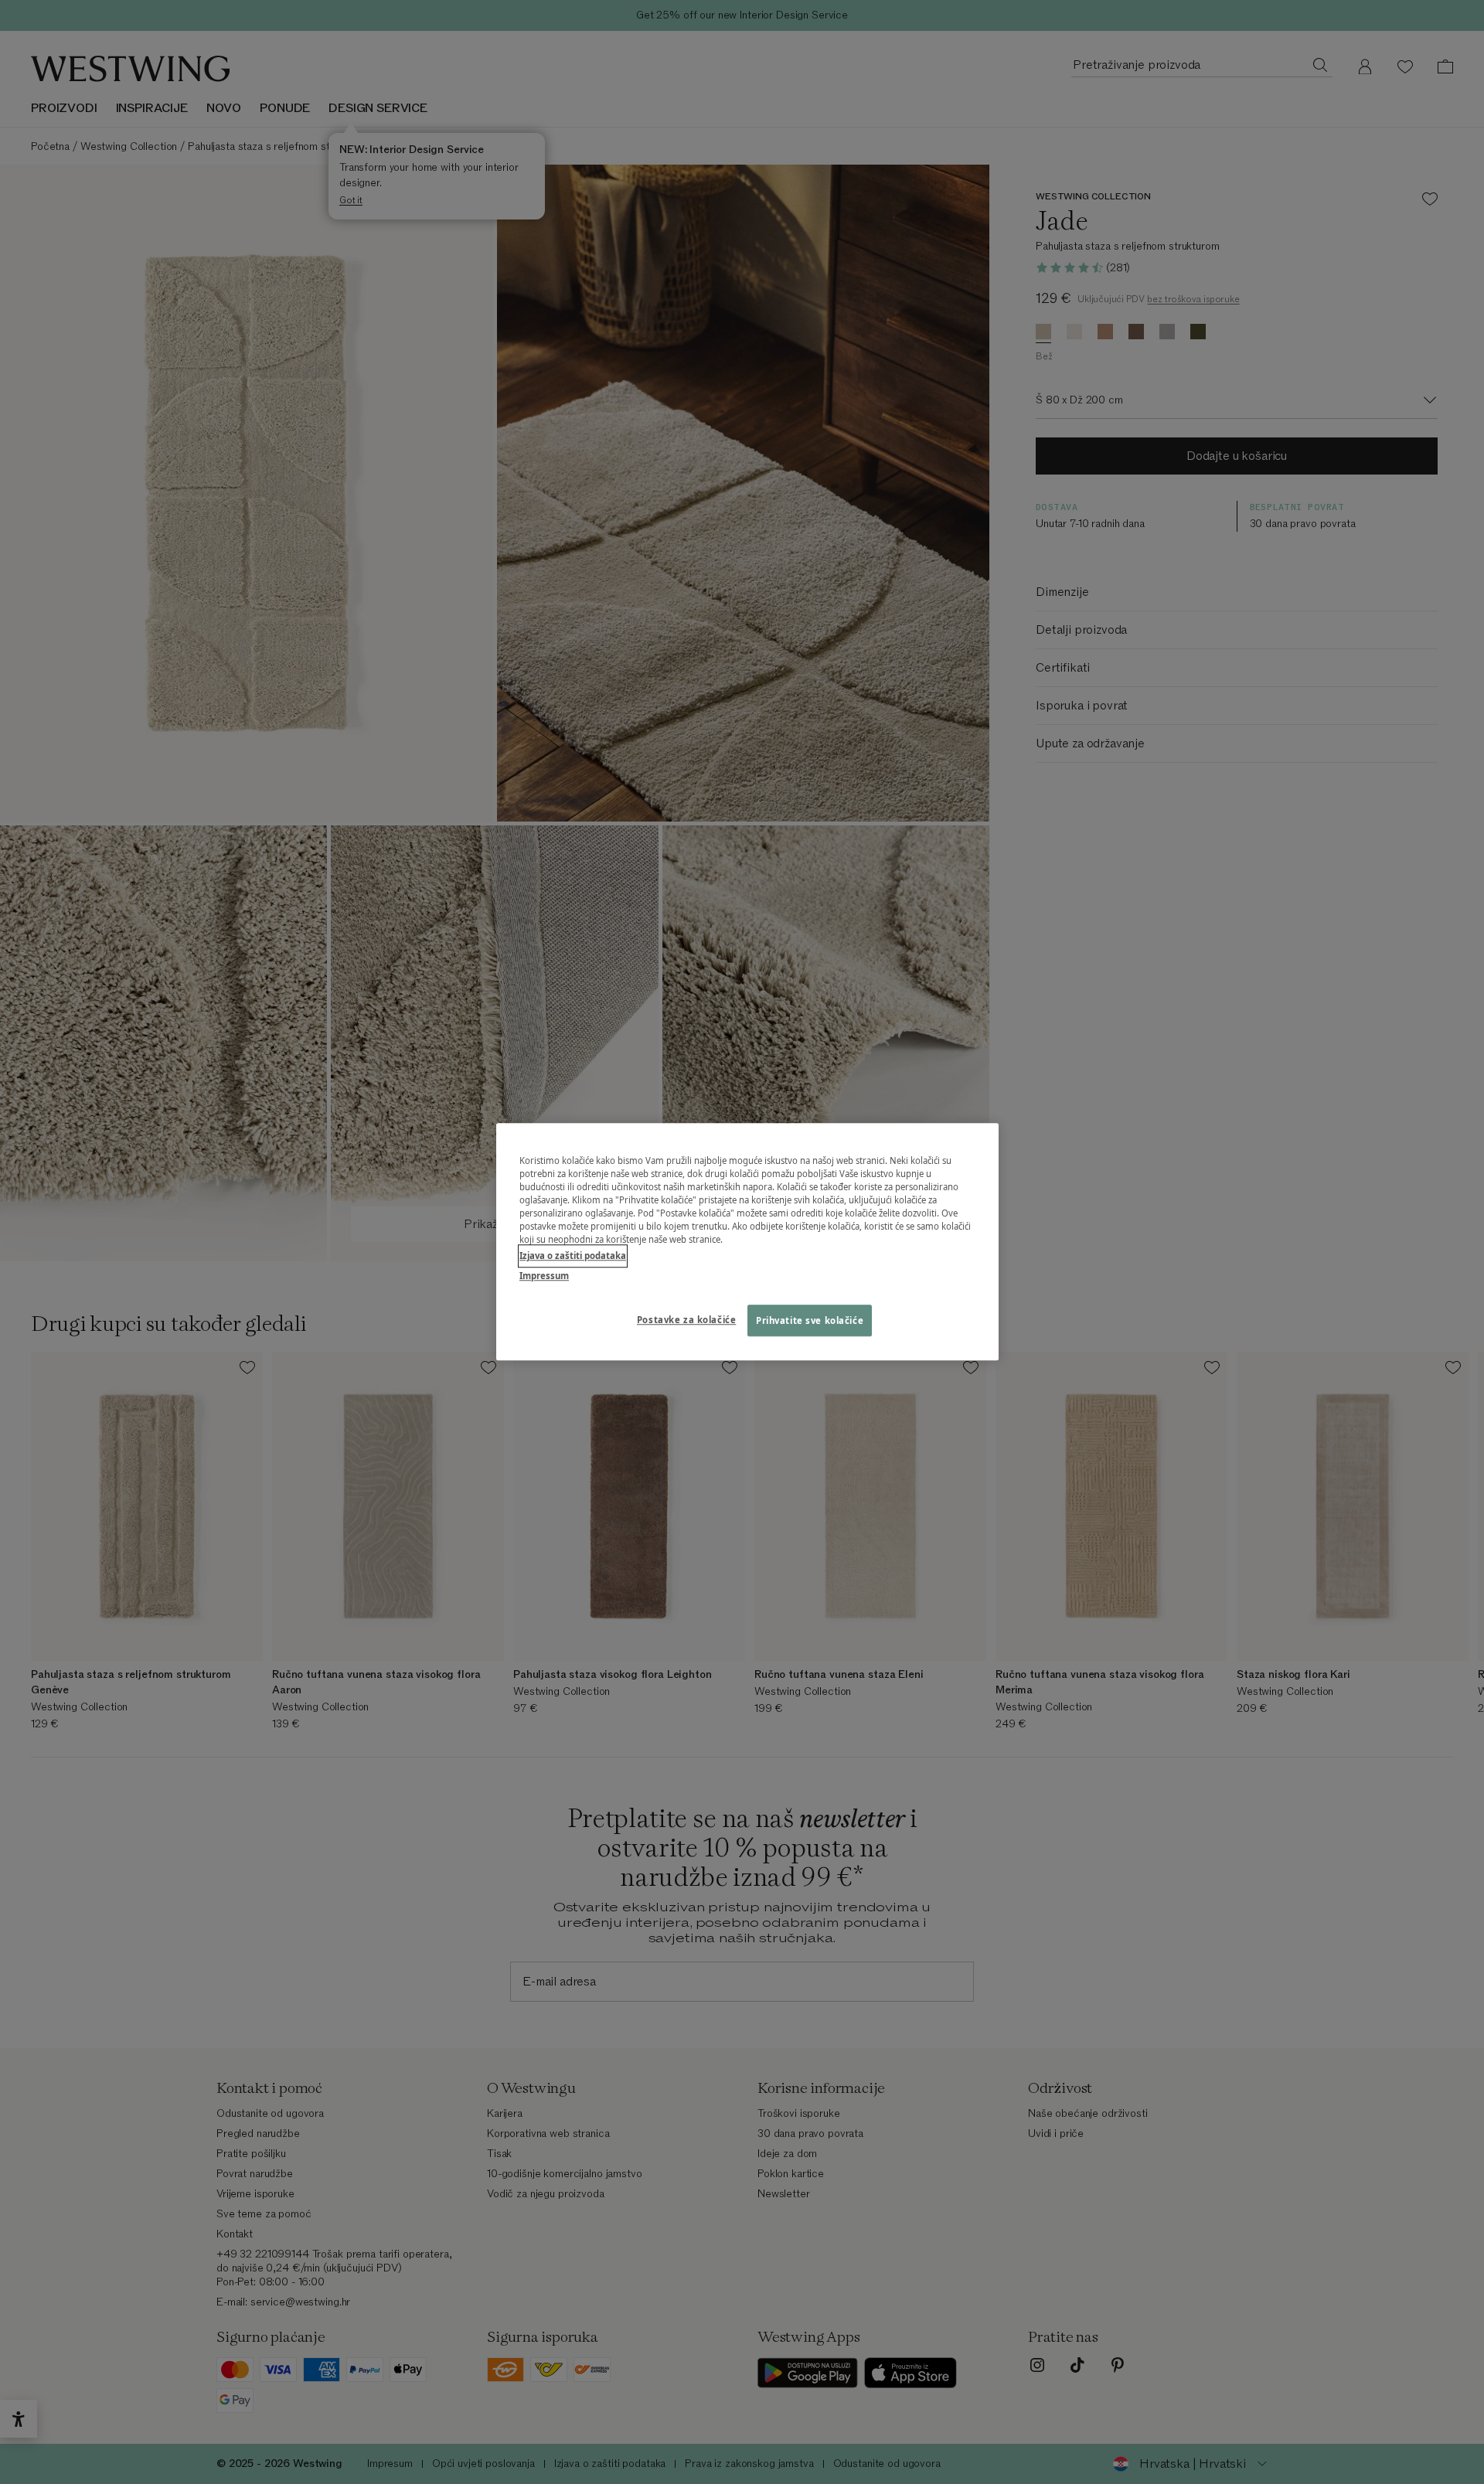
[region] (747, 1242)
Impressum (544, 1276)
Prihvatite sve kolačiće (810, 1320)
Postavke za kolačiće (686, 1320)
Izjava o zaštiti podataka (573, 1256)
